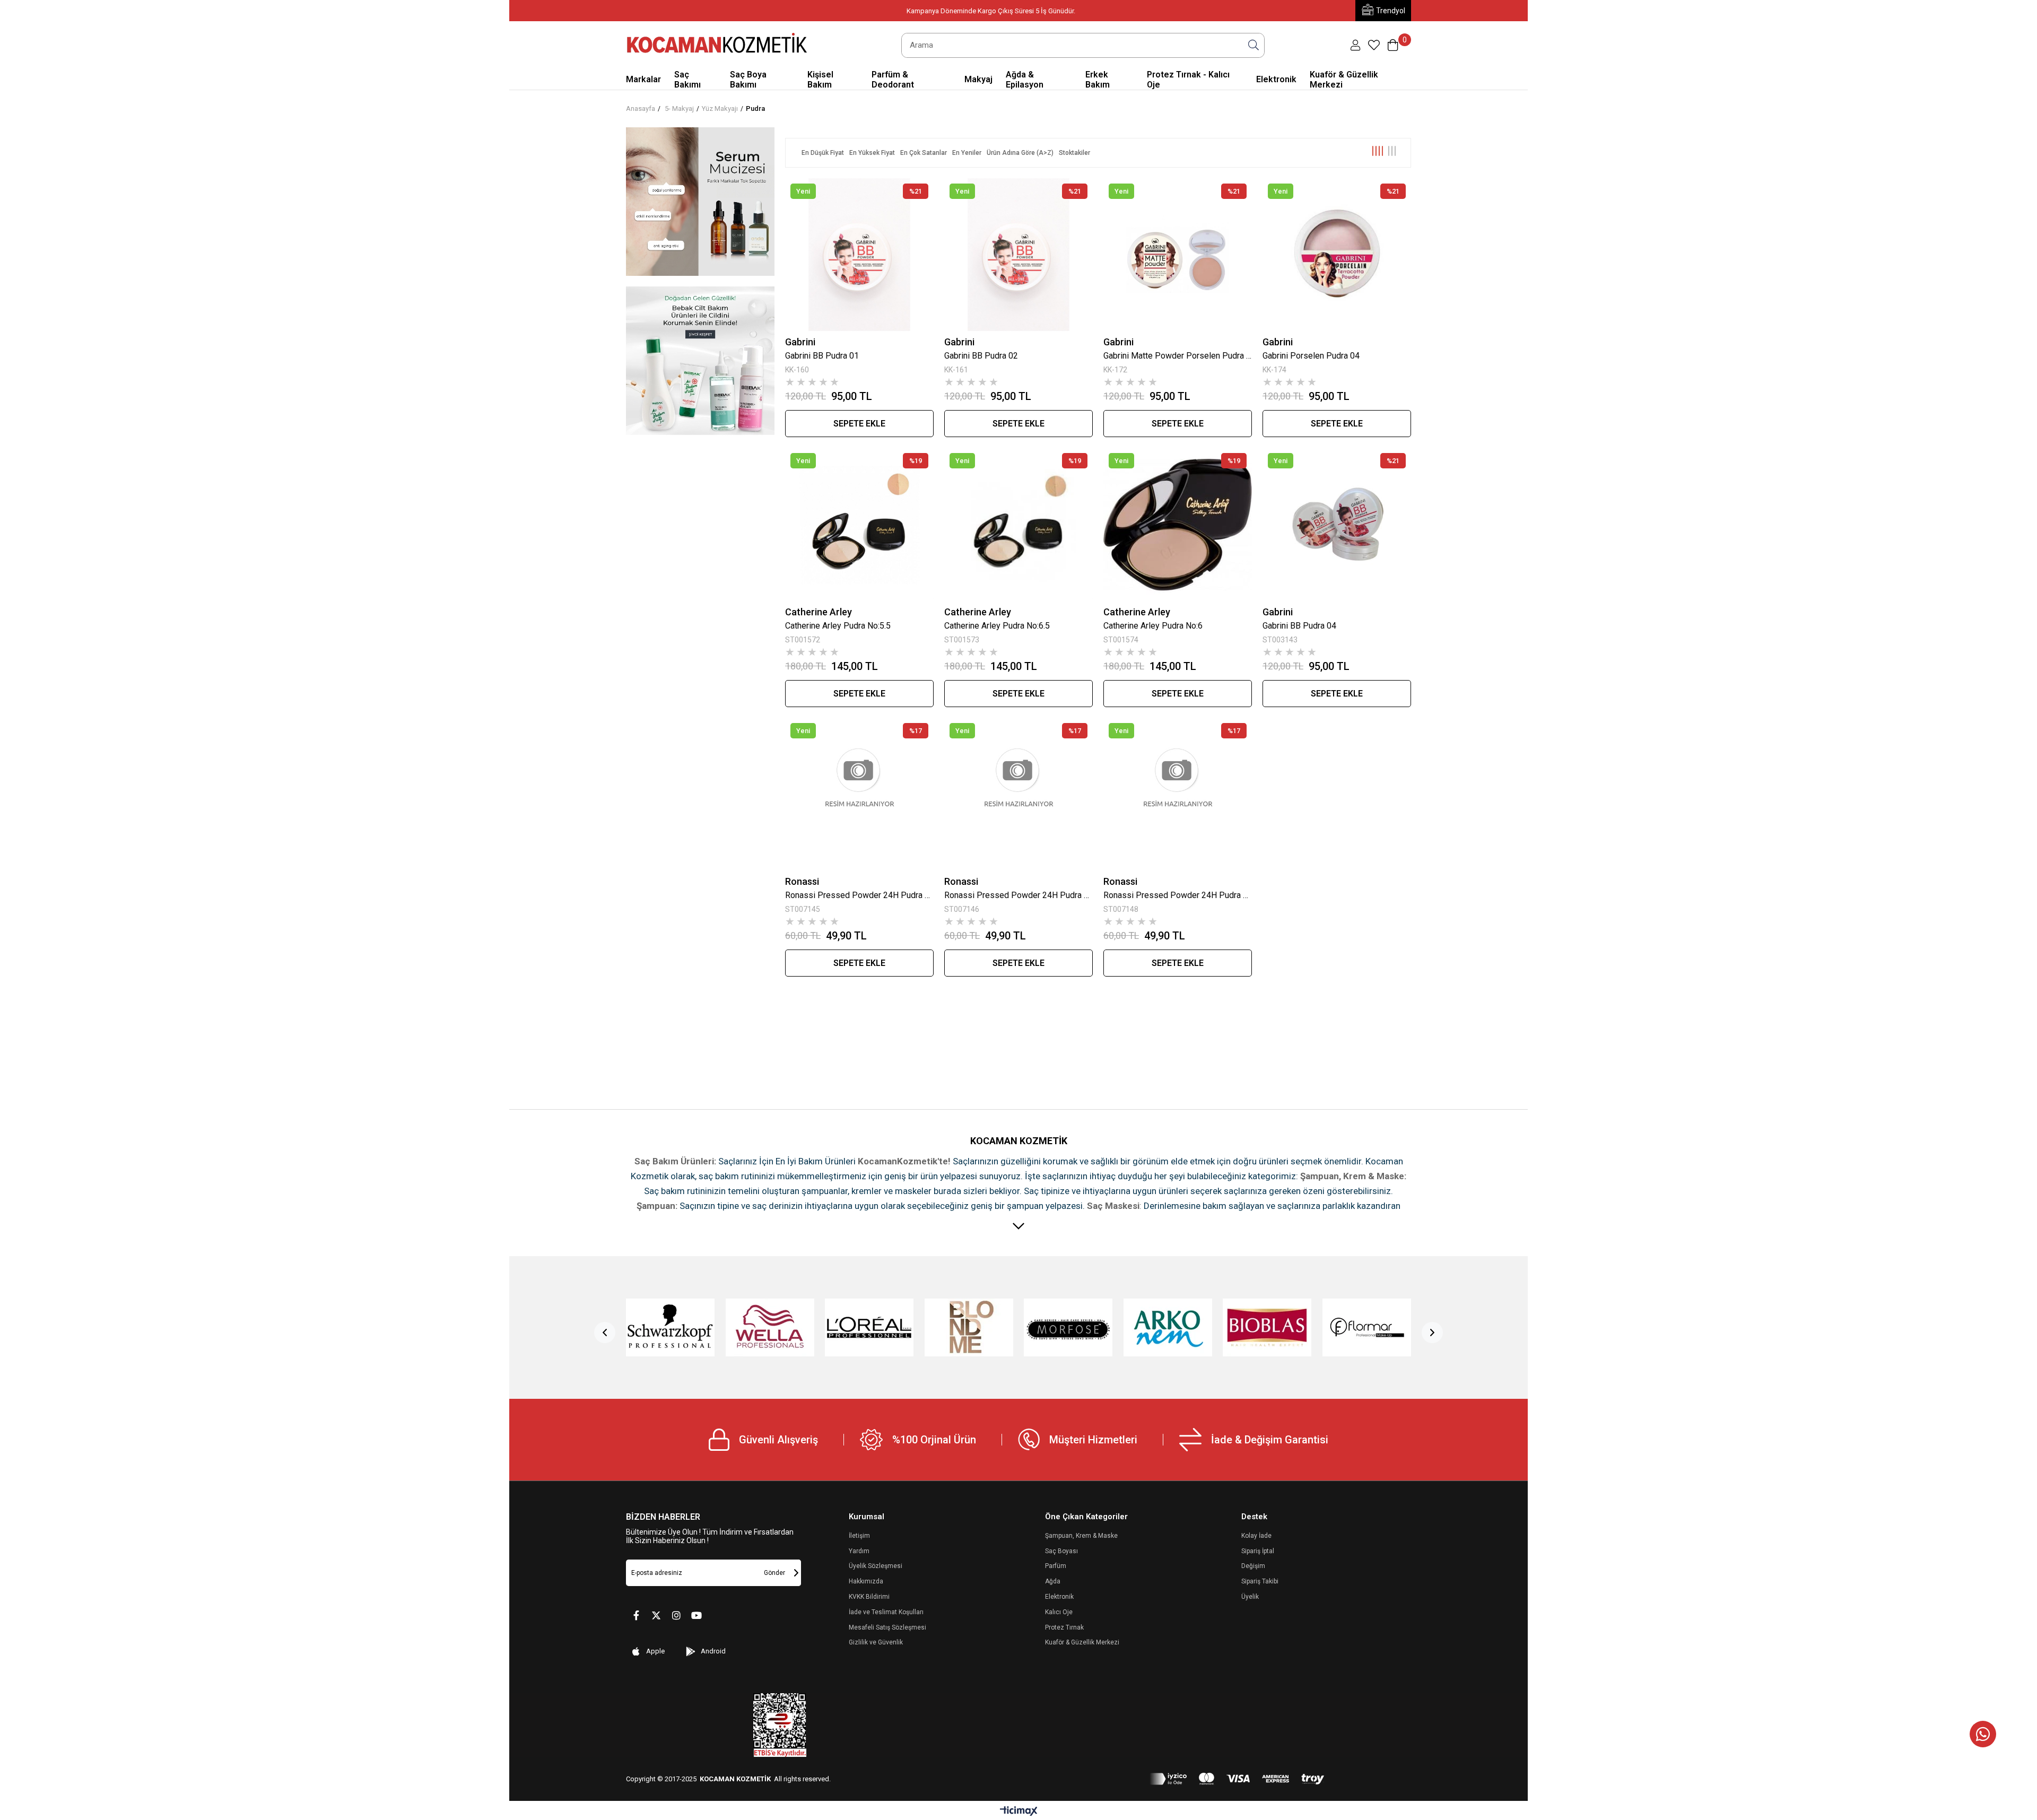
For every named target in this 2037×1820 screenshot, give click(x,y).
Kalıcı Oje (1059, 1612)
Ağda (1053, 1581)
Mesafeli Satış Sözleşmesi (887, 1627)
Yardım (859, 1551)
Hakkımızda (866, 1581)
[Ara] (1253, 45)
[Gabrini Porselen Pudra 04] (1337, 255)
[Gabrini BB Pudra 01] (859, 255)
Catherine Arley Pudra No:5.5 (838, 626)
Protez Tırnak (1064, 1627)
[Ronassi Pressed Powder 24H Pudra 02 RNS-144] (1019, 794)
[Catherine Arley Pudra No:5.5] (859, 524)
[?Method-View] (1237, 1779)
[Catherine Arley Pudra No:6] (1178, 524)
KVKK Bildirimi (869, 1597)
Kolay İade (1256, 1536)
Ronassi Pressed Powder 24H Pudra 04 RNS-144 (1178, 895)
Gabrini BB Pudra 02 (981, 356)
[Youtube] (697, 1615)
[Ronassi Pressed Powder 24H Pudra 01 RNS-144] (859, 794)
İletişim (859, 1536)
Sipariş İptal (1258, 1551)
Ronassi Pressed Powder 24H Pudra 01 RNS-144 (859, 895)
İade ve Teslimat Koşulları (886, 1612)
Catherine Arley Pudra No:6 (1153, 626)
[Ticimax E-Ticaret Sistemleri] (1019, 1812)
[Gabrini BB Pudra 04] (1337, 524)
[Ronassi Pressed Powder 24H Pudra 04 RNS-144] (1178, 794)
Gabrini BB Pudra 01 (822, 356)
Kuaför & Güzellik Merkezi (1082, 1642)
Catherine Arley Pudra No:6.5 (997, 626)
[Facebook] (636, 1615)
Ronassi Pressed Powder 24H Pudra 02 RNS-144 (1019, 895)
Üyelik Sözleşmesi (876, 1566)
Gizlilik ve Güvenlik (876, 1642)
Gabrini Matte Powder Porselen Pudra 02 (1178, 356)
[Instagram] (676, 1615)
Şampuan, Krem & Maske (1081, 1536)
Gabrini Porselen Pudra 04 (1311, 356)
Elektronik (1059, 1597)
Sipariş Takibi (1260, 1581)
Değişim (1253, 1566)
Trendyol (1391, 11)
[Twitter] (656, 1615)
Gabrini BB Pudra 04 (1299, 626)
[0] (1374, 45)
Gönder (774, 1573)
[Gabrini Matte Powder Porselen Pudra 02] (1178, 255)
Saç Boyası (1061, 1551)
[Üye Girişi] (1355, 45)
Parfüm (1056, 1566)
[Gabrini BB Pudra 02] (1019, 255)
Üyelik (1250, 1597)
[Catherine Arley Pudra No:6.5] (1019, 524)
